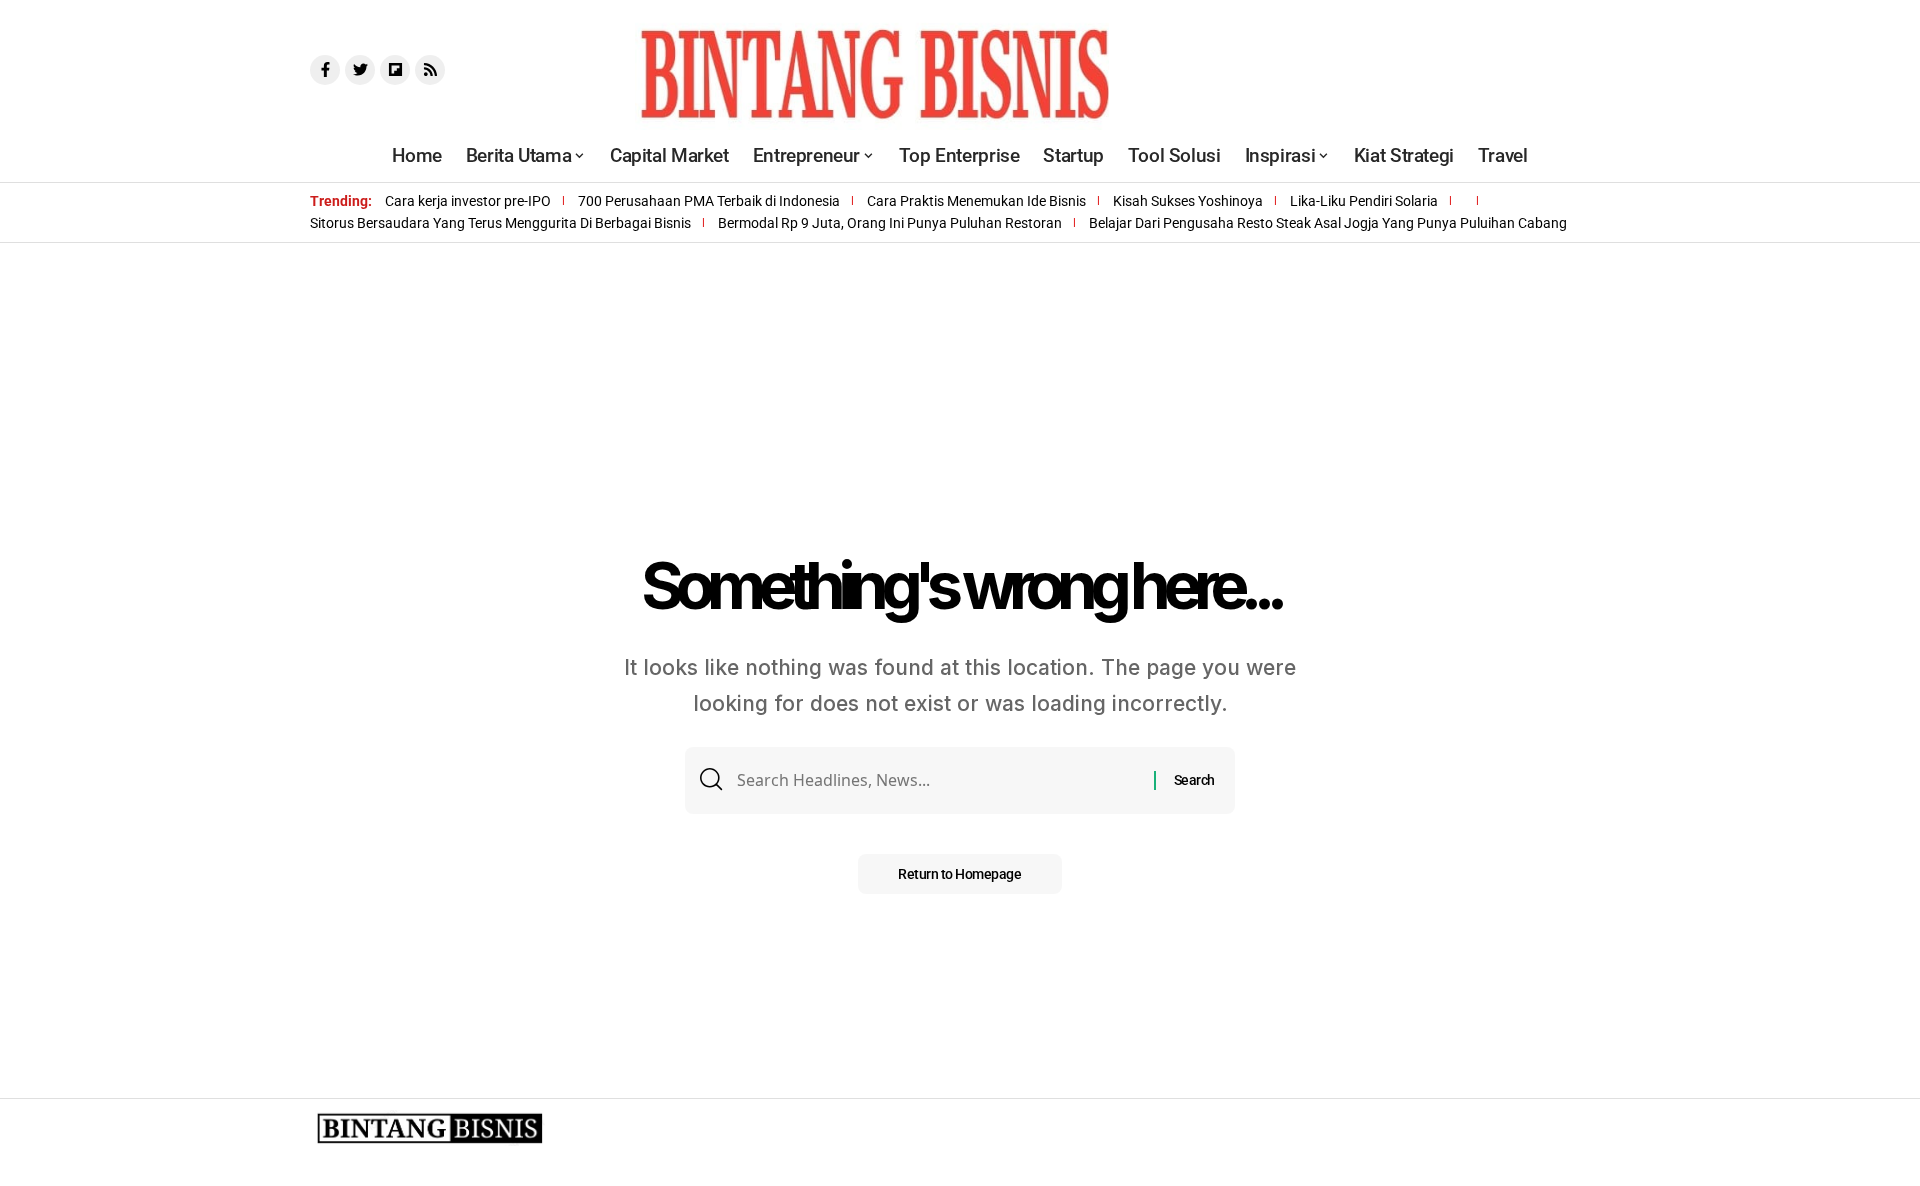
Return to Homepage (959, 874)
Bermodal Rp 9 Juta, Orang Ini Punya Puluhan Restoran (890, 223)
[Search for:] (938, 780)
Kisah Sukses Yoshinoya (1188, 201)
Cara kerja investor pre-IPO (468, 201)
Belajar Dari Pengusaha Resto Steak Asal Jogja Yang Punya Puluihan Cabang (1328, 223)
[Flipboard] (395, 70)
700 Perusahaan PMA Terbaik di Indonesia (709, 201)
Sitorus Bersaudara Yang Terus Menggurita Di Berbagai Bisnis (500, 223)
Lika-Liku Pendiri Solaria (1364, 201)
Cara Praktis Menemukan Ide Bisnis (976, 201)
